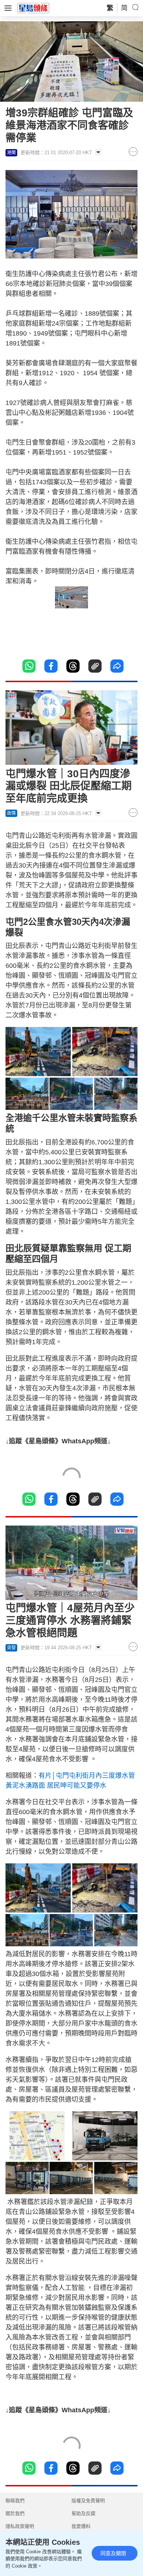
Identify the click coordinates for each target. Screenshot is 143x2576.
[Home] (33, 8)
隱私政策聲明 (20, 2526)
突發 (11, 1648)
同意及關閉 (113, 2553)
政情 (11, 813)
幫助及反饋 (83, 2513)
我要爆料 (81, 2526)
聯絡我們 (15, 2501)
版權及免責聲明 (88, 2501)
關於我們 (15, 2513)
